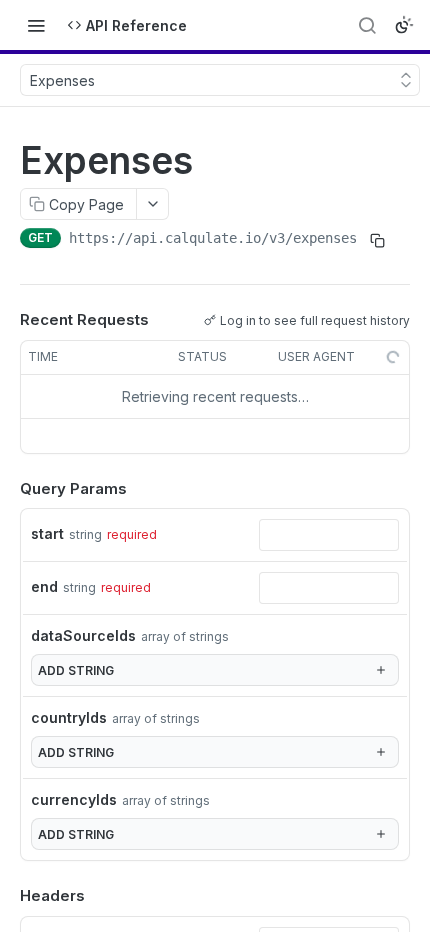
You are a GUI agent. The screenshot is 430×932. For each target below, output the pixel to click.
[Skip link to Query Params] (6, 489)
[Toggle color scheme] (404, 25)
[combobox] (329, 535)
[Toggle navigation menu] (36, 25)
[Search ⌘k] (367, 25)
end (44, 586)
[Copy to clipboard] (377, 240)
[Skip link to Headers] (6, 896)
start (47, 533)
